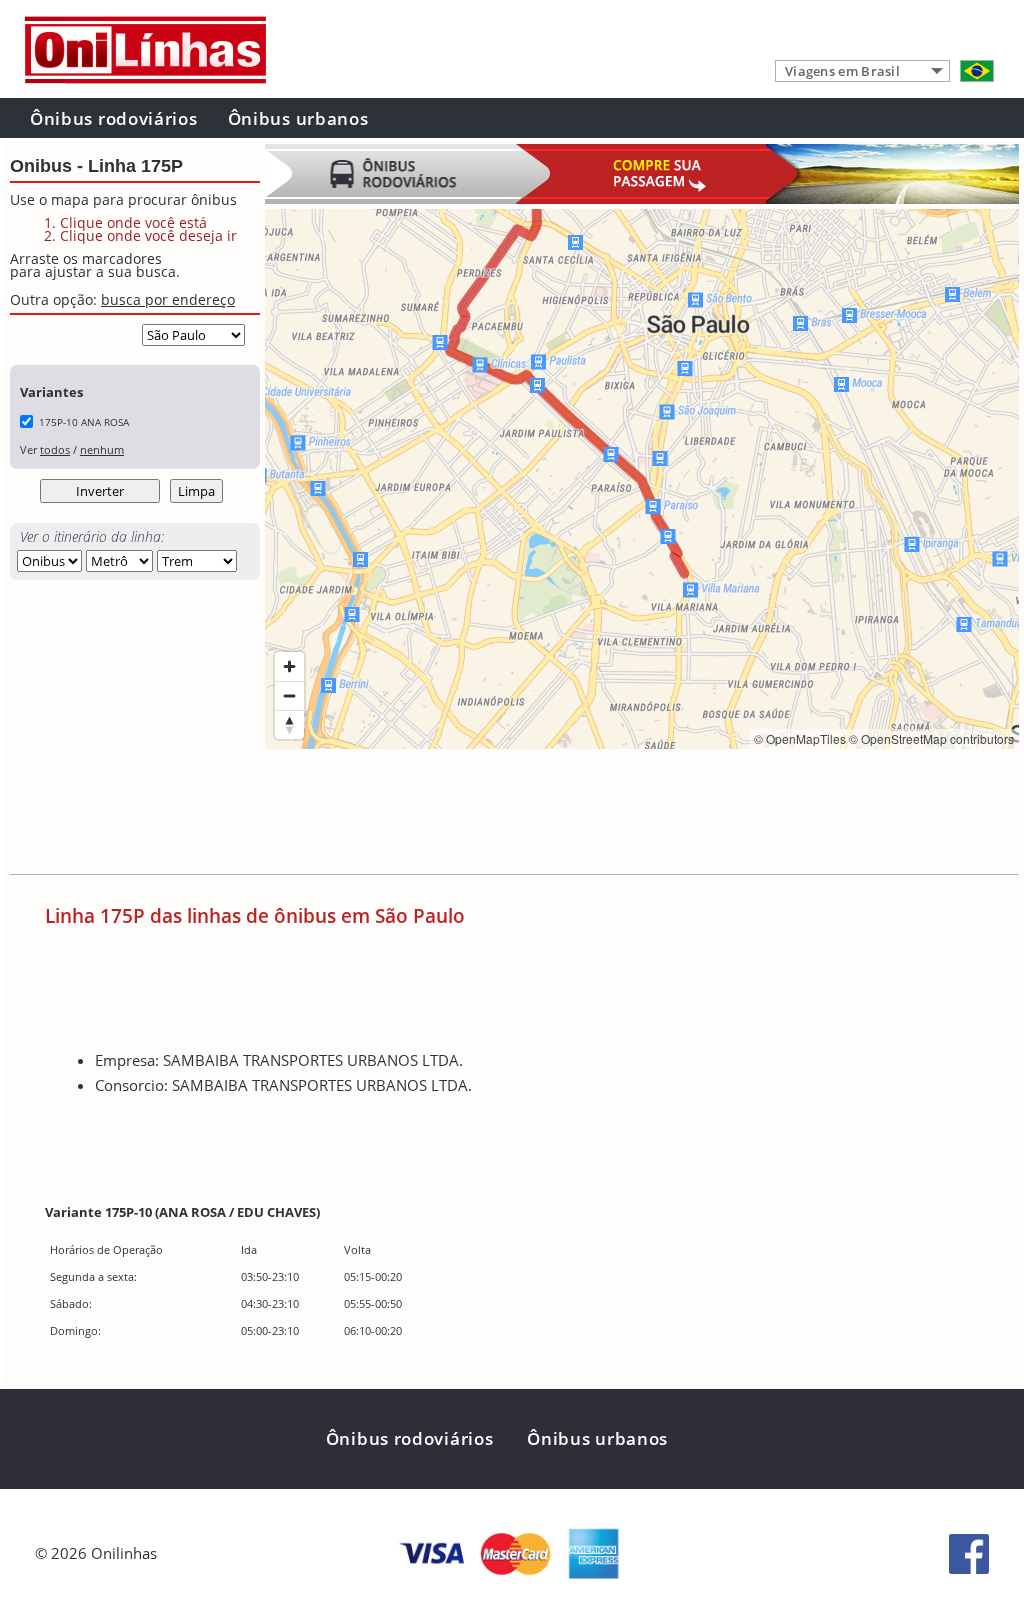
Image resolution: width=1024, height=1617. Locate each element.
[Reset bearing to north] (289, 724)
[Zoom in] (289, 666)
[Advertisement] (629, 814)
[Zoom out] (289, 695)
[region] (642, 479)
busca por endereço (168, 299)
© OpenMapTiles (800, 738)
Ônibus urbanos (298, 118)
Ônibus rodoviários (114, 118)
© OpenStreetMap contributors (931, 738)
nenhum (102, 449)
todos (55, 449)
